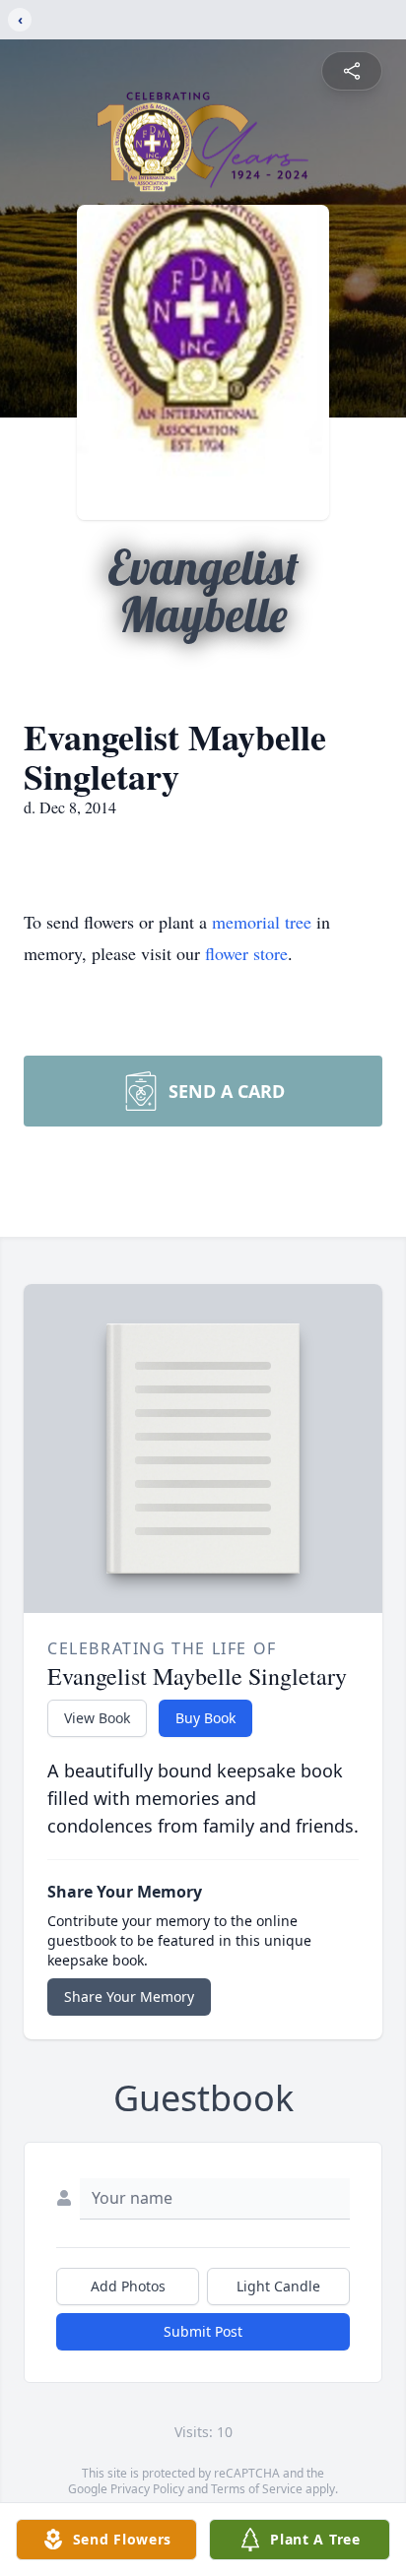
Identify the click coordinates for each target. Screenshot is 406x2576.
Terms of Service (257, 2489)
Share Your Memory (129, 1996)
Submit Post (203, 2331)
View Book (97, 1718)
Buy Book (205, 1718)
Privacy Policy (147, 2489)
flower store (246, 953)
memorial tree (262, 922)
